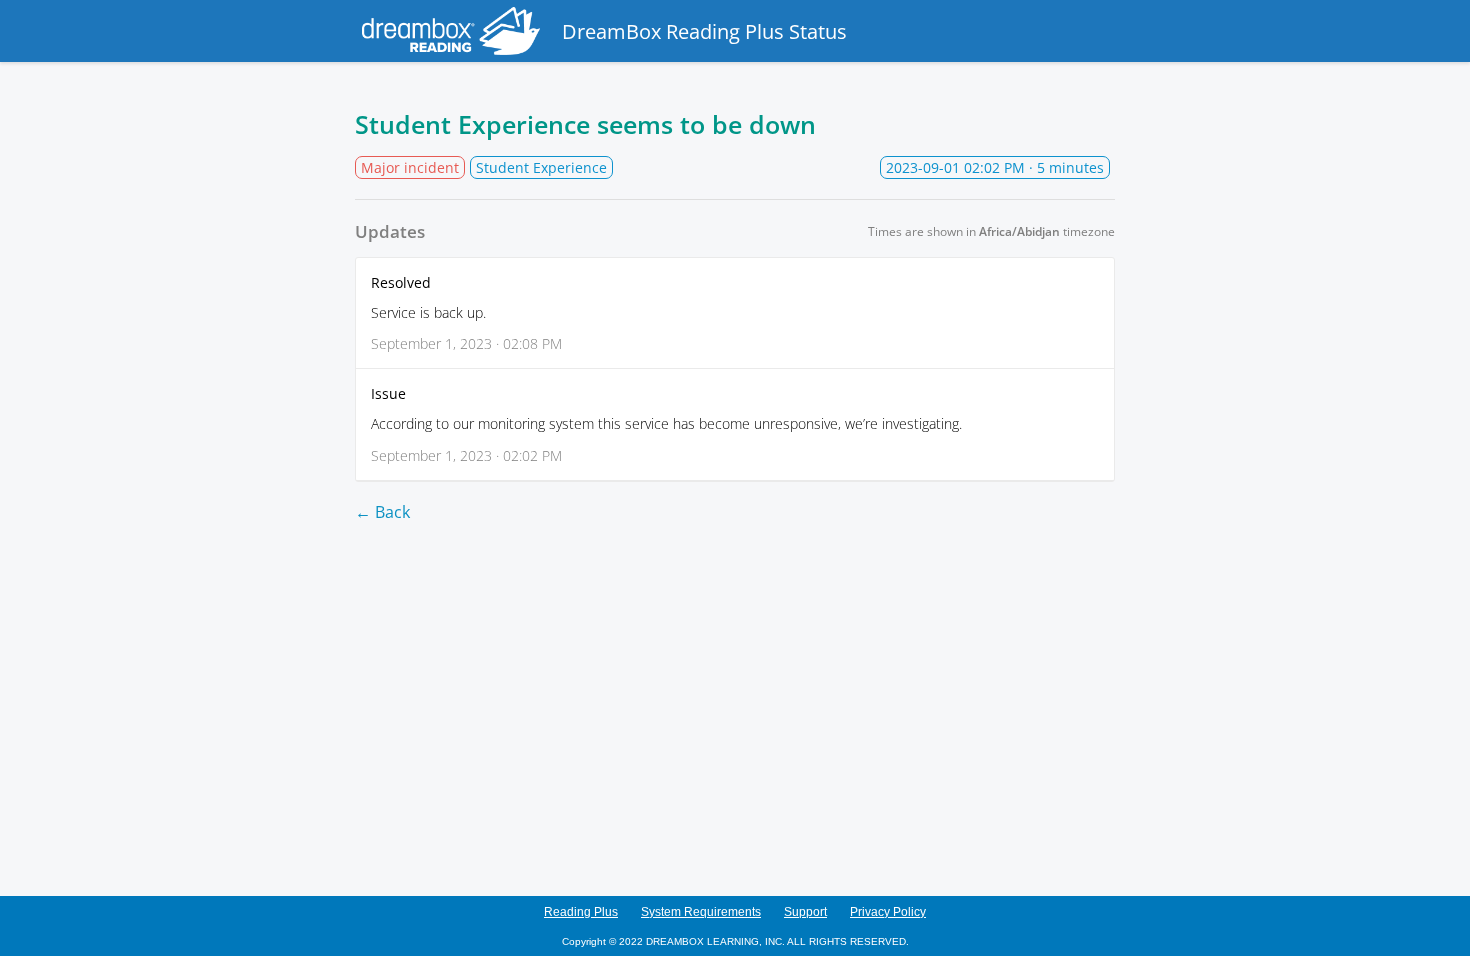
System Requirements (701, 912)
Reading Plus (581, 912)
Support (805, 912)
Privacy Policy (888, 912)
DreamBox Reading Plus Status (704, 31)
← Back (382, 512)
